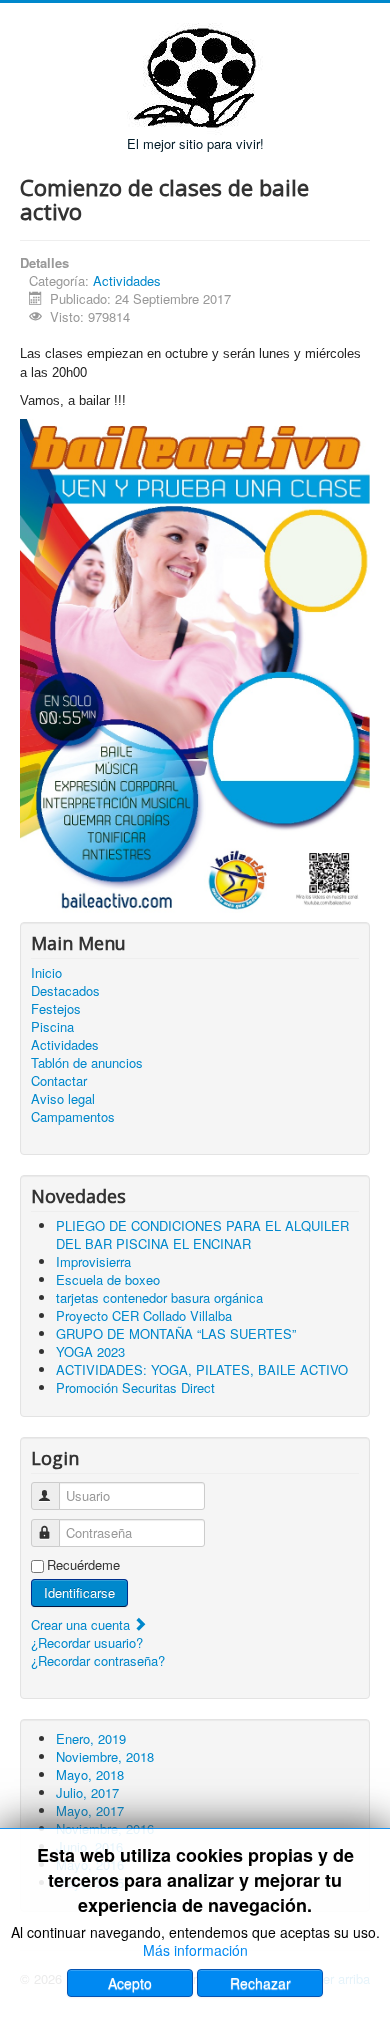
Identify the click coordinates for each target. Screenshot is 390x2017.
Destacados (65, 991)
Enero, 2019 (91, 1738)
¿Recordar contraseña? (98, 1660)
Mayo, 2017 (90, 1810)
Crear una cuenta (82, 1624)
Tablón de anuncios (87, 1063)
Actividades (127, 280)
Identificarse (79, 1592)
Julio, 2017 (87, 1792)
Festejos (56, 1009)
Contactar (59, 1081)
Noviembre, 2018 (105, 1756)
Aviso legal (63, 1099)
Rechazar (260, 1983)
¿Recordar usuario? (87, 1642)
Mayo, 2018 (90, 1774)
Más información (195, 1950)
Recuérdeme (83, 1565)
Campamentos (73, 1117)
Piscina (52, 1027)
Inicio (46, 973)
